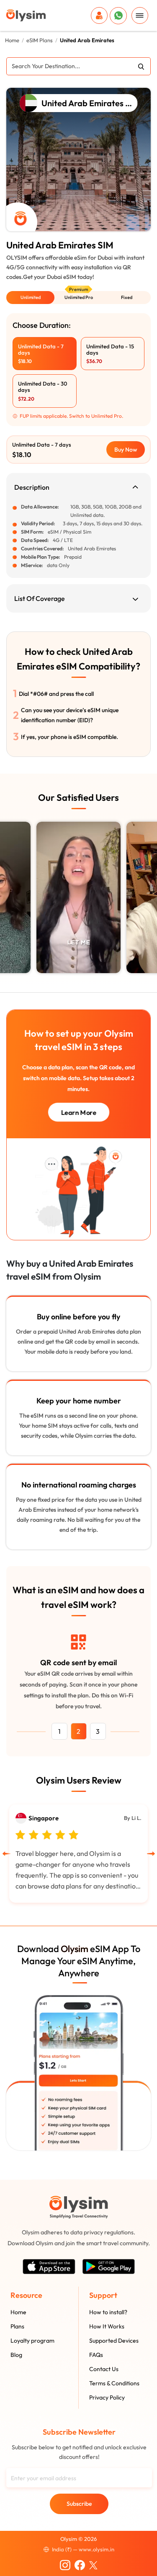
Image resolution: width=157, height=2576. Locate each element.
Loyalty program (32, 2341)
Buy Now (126, 450)
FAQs (96, 2355)
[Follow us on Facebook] (80, 2564)
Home (12, 40)
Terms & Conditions (114, 2383)
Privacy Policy (107, 2397)
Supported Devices (114, 2341)
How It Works (107, 2326)
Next (153, 894)
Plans (17, 2326)
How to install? (108, 2312)
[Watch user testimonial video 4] (78, 897)
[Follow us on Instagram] (65, 2564)
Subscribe (79, 2504)
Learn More (78, 1112)
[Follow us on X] (93, 2564)
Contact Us (104, 2369)
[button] (30, 298)
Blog (16, 2355)
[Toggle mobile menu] (140, 15)
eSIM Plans (40, 40)
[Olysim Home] (79, 2207)
